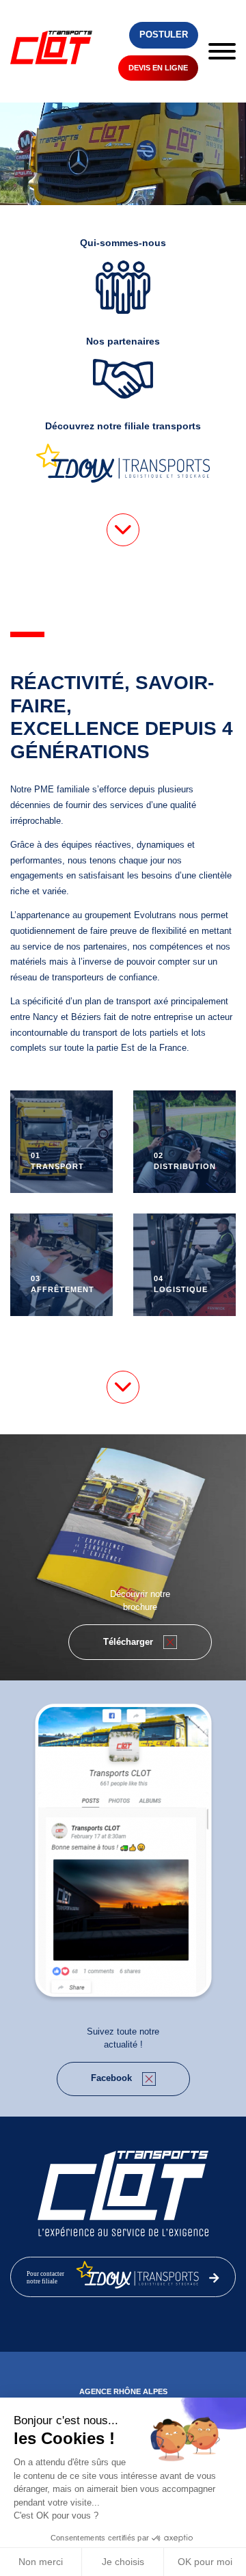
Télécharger (128, 1642)
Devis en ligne (158, 68)
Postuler (164, 35)
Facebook (111, 2078)
